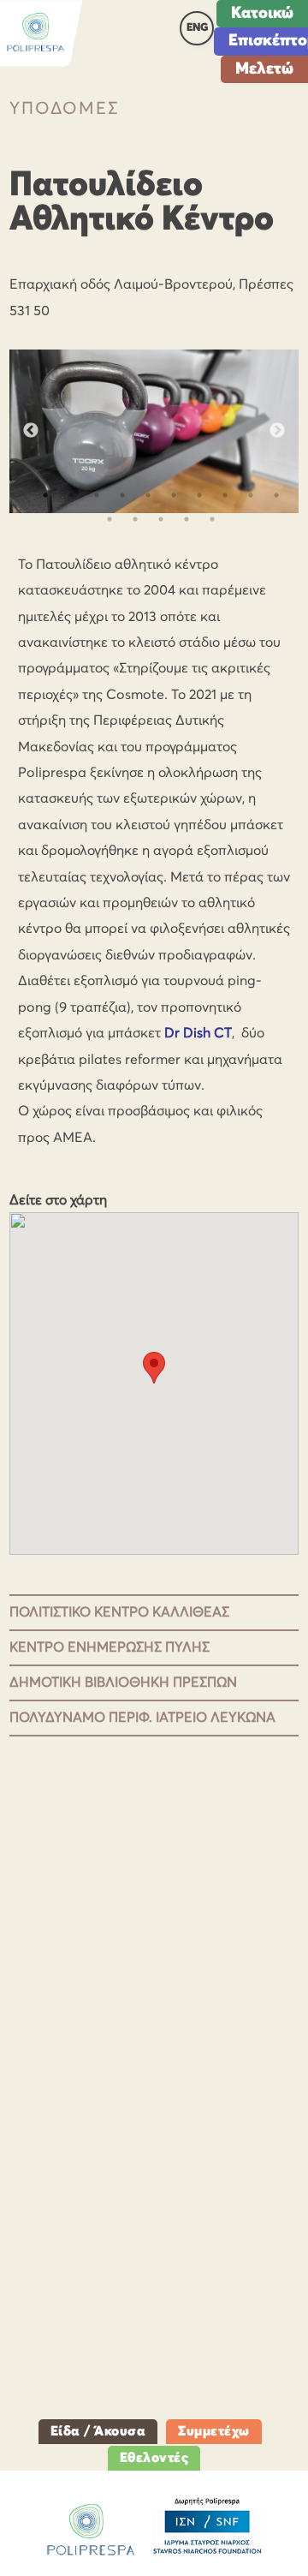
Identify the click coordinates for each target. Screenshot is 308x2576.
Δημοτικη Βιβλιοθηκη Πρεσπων (123, 1682)
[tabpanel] (154, 431)
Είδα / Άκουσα (98, 2431)
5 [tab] (148, 495)
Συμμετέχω (214, 2431)
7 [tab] (199, 495)
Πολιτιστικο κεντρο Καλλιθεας (119, 1612)
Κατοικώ (262, 13)
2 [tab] (71, 495)
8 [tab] (225, 495)
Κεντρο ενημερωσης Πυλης (110, 1647)
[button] (154, 1368)
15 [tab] (212, 519)
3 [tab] (97, 495)
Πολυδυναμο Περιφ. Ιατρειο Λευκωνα (142, 1718)
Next (277, 431)
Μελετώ (264, 69)
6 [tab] (174, 495)
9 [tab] (251, 495)
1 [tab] (45, 495)
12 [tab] (135, 519)
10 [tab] (276, 495)
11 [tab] (110, 519)
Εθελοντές (154, 2458)
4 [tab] (122, 495)
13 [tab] (161, 519)
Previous (31, 431)
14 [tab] (187, 519)
